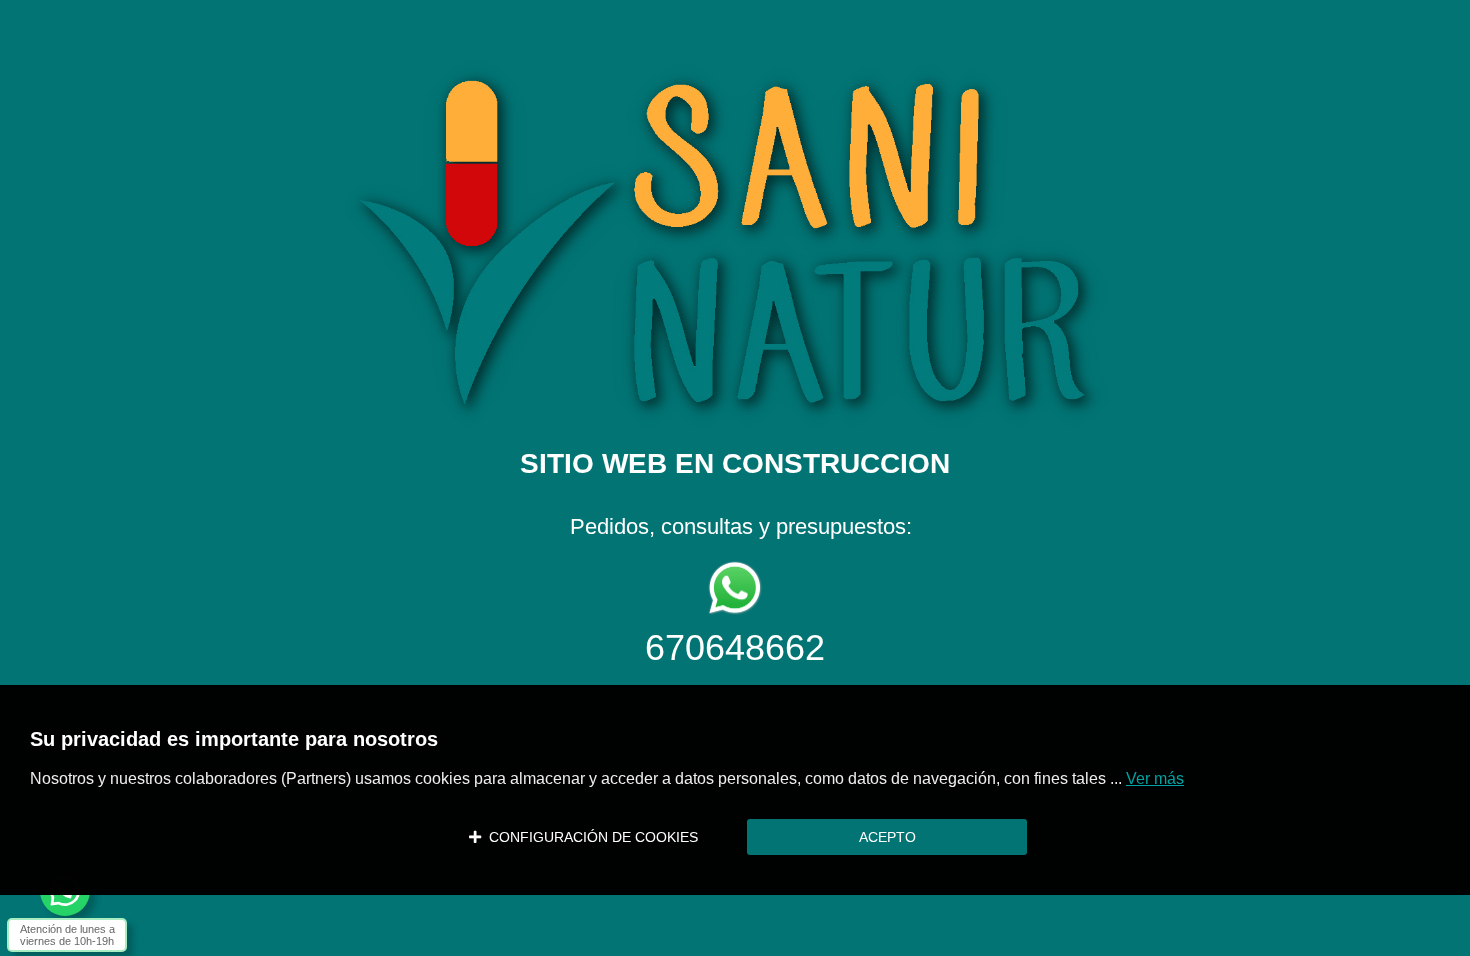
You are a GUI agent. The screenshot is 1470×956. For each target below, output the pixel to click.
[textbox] (735, 342)
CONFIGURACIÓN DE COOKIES (589, 837)
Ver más (1155, 778)
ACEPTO (887, 837)
